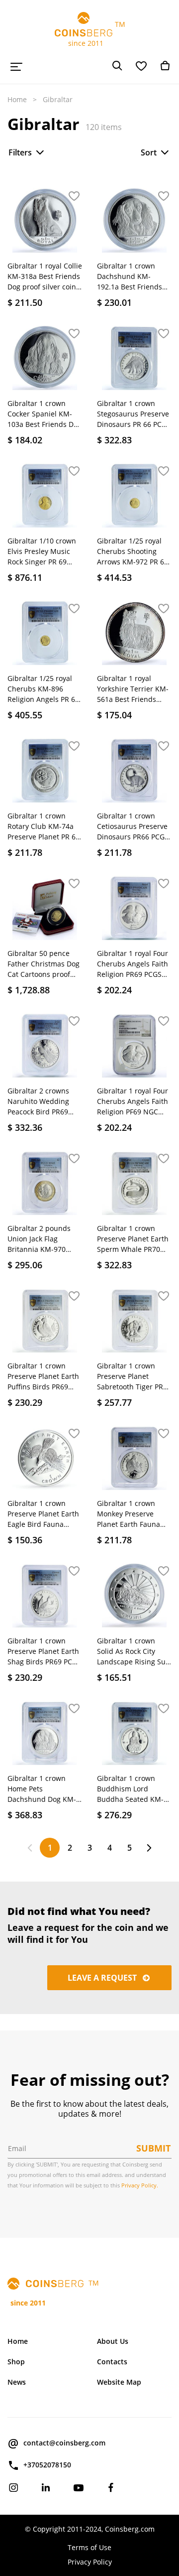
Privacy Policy (90, 2562)
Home (17, 99)
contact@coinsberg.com (64, 2443)
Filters (20, 152)
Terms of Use (89, 2547)
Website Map (119, 2382)
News (17, 2382)
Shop (16, 2362)
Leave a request (103, 1978)
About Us (113, 2341)
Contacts (112, 2362)
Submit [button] (153, 2148)
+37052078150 (47, 2465)
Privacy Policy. (140, 2185)
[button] (74, 197)
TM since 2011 (90, 34)
